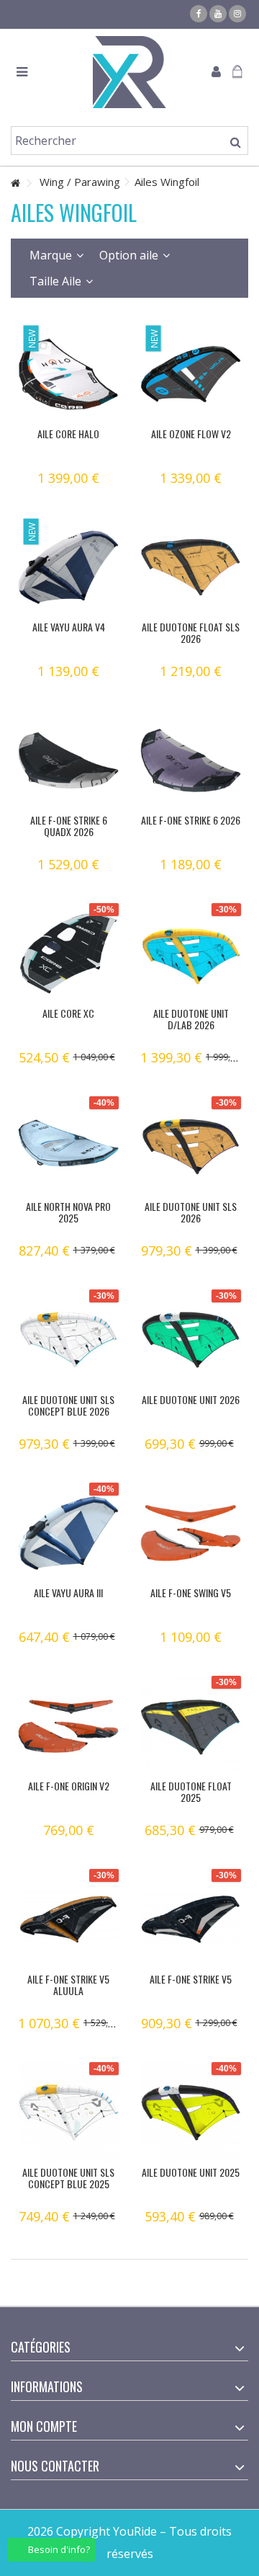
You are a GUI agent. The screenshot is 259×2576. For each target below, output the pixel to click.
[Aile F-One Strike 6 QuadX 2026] (68, 760)
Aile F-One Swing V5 (191, 1593)
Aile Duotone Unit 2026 (191, 1399)
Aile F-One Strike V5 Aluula (68, 1985)
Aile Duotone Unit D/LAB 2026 (191, 1019)
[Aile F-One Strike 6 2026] (191, 760)
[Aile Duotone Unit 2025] (191, 2113)
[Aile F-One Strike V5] (191, 1919)
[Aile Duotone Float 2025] (191, 1726)
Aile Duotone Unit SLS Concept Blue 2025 (68, 2178)
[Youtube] (218, 14)
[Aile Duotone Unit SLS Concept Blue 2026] (68, 1340)
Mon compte (44, 2426)
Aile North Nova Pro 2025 (68, 1212)
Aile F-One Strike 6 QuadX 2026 (69, 826)
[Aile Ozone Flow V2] (191, 374)
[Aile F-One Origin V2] (68, 1726)
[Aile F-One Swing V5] (191, 1533)
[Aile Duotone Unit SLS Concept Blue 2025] (68, 2113)
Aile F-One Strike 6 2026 (191, 820)
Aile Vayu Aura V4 (69, 627)
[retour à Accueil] (15, 183)
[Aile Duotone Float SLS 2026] (191, 567)
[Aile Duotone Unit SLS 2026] (191, 1147)
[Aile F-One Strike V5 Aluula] (68, 1919)
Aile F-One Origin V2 (69, 1786)
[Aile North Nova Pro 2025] (68, 1147)
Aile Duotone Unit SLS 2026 (191, 1212)
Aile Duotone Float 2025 (191, 1791)
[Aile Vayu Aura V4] (68, 567)
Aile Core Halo (68, 434)
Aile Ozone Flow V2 (191, 434)
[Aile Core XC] (68, 954)
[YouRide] (129, 72)
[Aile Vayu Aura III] (68, 1533)
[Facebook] (199, 14)
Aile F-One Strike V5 (191, 1979)
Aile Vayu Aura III (68, 1593)
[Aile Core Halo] (68, 374)
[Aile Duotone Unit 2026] (191, 1340)
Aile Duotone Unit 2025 (191, 2172)
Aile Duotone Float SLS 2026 (191, 632)
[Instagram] (237, 14)
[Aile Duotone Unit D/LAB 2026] (191, 954)
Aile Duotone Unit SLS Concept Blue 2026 (68, 1405)
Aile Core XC (68, 1013)
